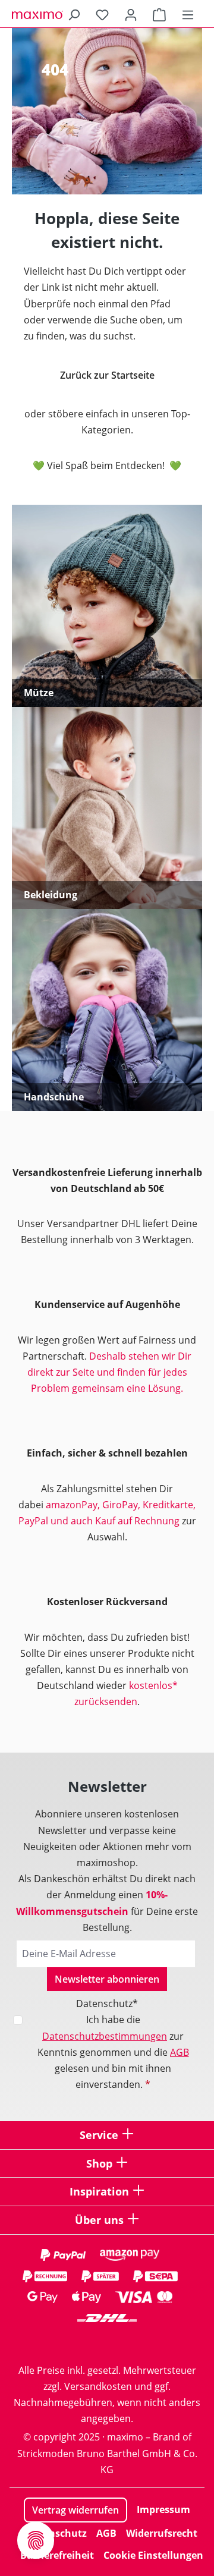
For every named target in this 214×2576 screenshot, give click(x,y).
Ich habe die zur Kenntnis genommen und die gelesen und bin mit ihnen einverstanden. (113, 2052)
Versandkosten (98, 2386)
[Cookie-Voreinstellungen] (36, 2540)
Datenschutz (56, 2533)
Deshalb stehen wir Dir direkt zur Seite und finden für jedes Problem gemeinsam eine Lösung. (110, 1372)
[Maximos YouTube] (155, 2341)
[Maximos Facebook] (107, 2341)
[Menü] (188, 14)
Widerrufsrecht (162, 2533)
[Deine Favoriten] (102, 14)
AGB (180, 2052)
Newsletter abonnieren (107, 1979)
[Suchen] (74, 14)
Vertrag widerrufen (75, 2510)
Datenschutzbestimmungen (105, 2036)
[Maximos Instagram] (59, 2341)
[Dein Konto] (131, 14)
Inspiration (99, 2191)
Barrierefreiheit (57, 2555)
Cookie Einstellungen (153, 2555)
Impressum (163, 2509)
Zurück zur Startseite (107, 375)
